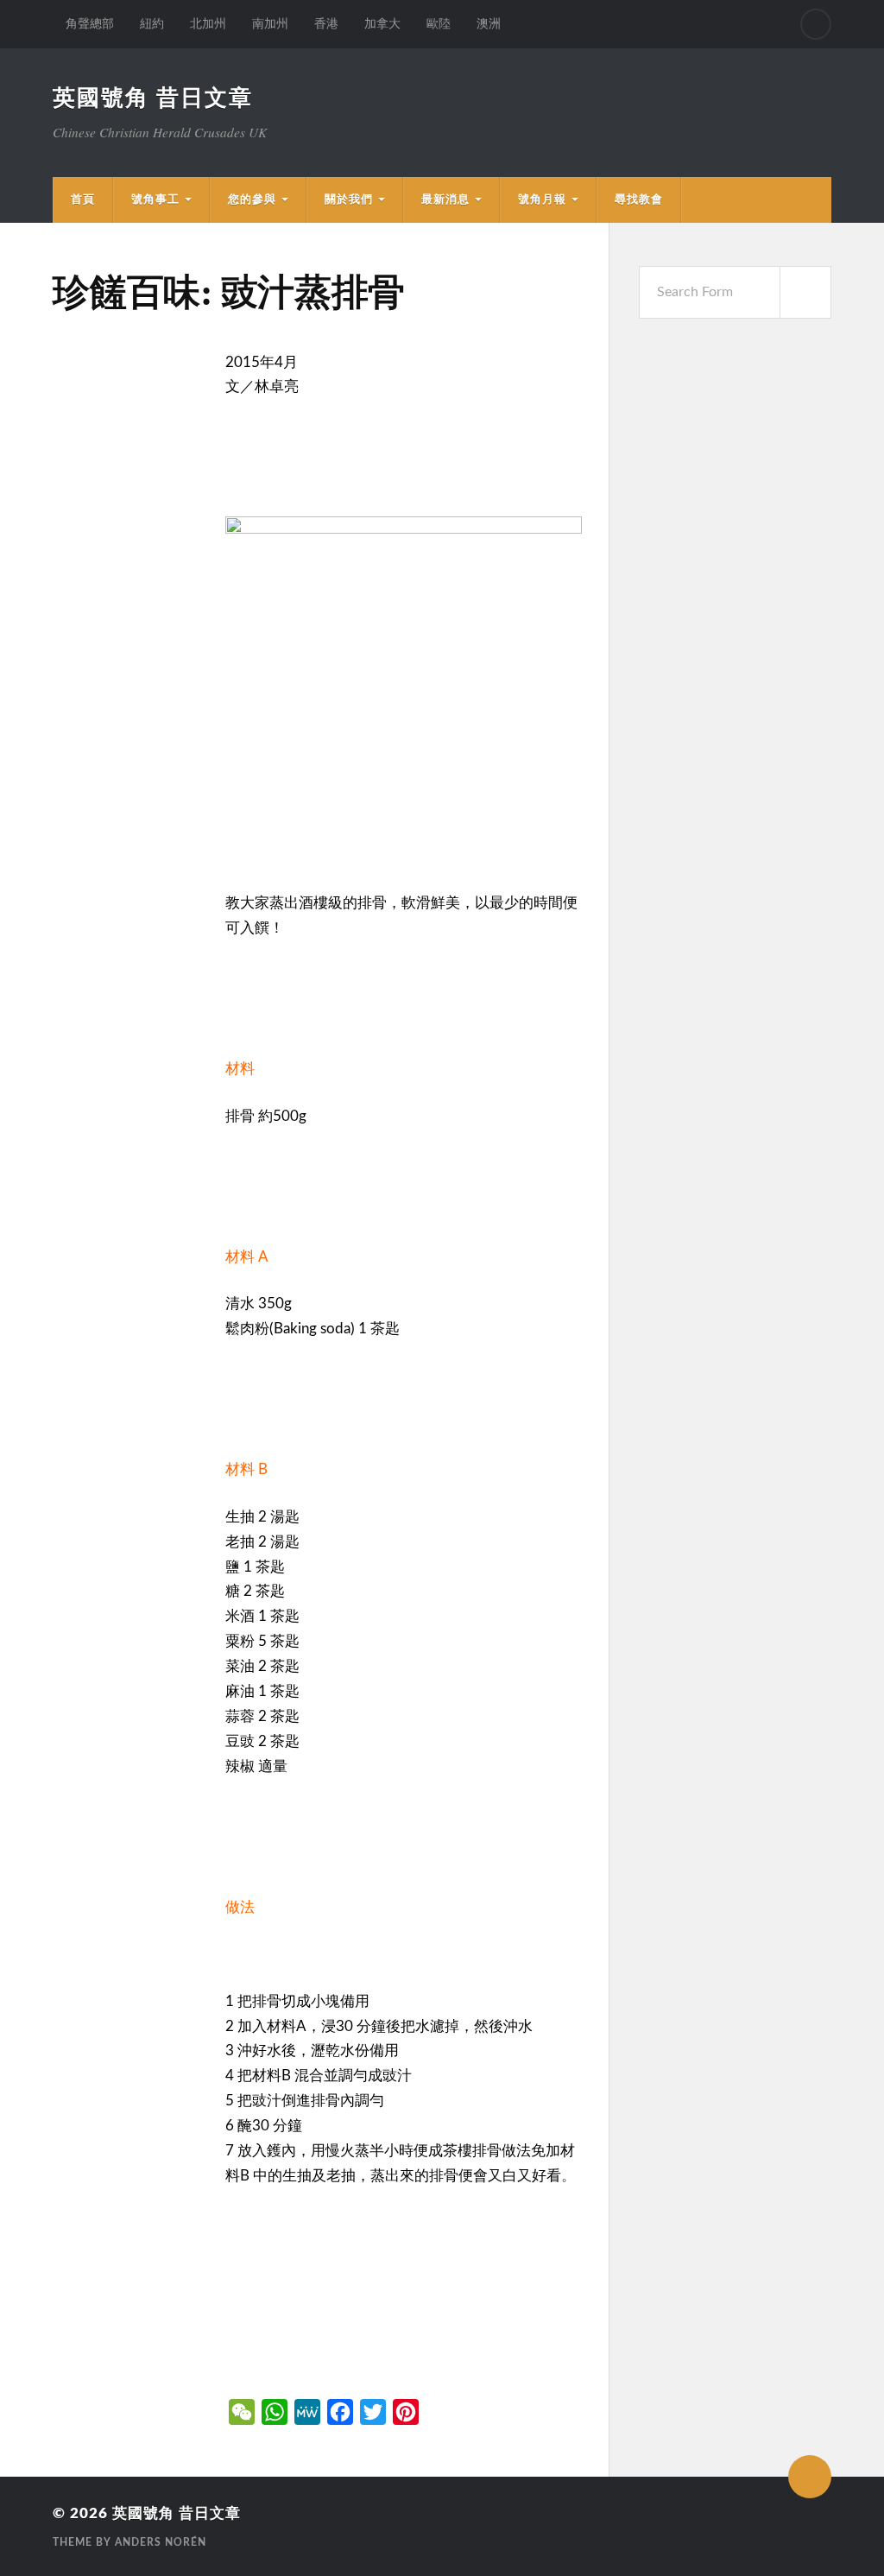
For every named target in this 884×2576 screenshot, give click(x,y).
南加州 (270, 24)
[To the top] (810, 2477)
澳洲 (489, 24)
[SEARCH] (805, 292)
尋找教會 (639, 199)
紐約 (152, 24)
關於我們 (349, 199)
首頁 (83, 199)
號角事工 (155, 199)
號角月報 (542, 199)
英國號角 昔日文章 (153, 98)
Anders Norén (161, 2542)
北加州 (208, 24)
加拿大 (382, 24)
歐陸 (439, 24)
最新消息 (445, 199)
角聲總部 (90, 24)
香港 (326, 24)
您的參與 (252, 199)
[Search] (816, 24)
